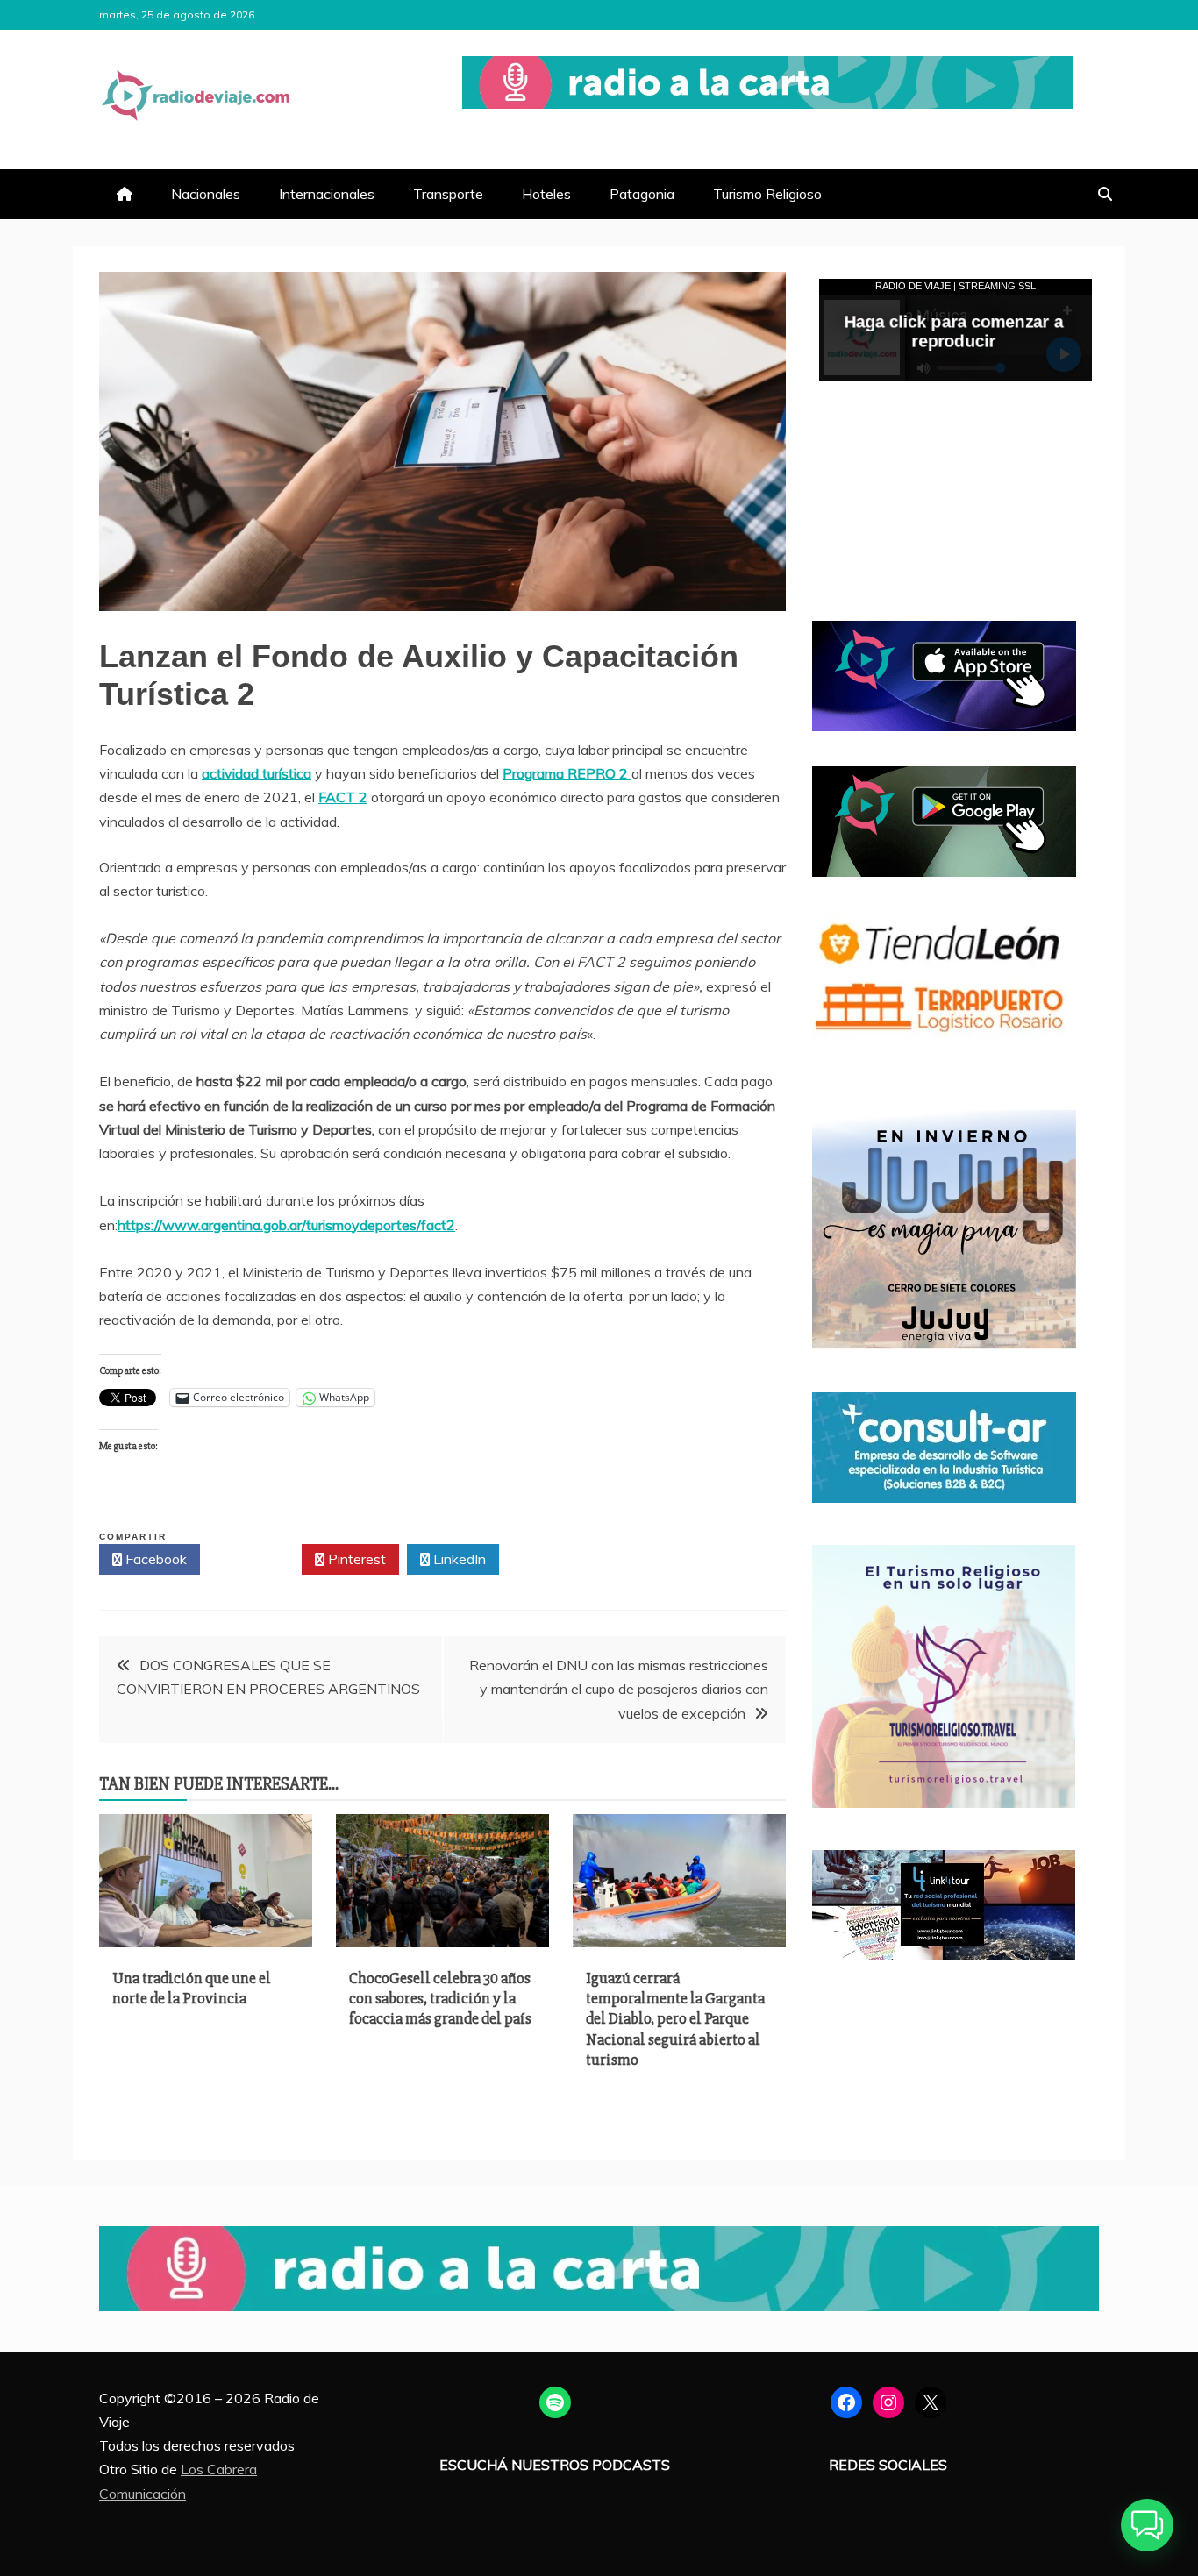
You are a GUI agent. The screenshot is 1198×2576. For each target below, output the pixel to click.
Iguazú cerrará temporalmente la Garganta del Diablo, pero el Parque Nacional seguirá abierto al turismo (675, 2019)
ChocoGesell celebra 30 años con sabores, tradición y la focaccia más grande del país (440, 1999)
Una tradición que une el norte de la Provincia (192, 1988)
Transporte (448, 194)
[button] (1147, 2525)
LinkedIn (458, 1559)
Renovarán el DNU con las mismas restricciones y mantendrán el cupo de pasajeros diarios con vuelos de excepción (619, 1689)
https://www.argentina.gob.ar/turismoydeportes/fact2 (286, 1225)
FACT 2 (343, 797)
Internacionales (327, 194)
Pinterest (355, 1559)
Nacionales (206, 194)
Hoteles (546, 194)
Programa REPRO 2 (567, 773)
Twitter (256, 1559)
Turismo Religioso (767, 194)
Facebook (154, 1559)
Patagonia (642, 194)
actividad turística (257, 773)
